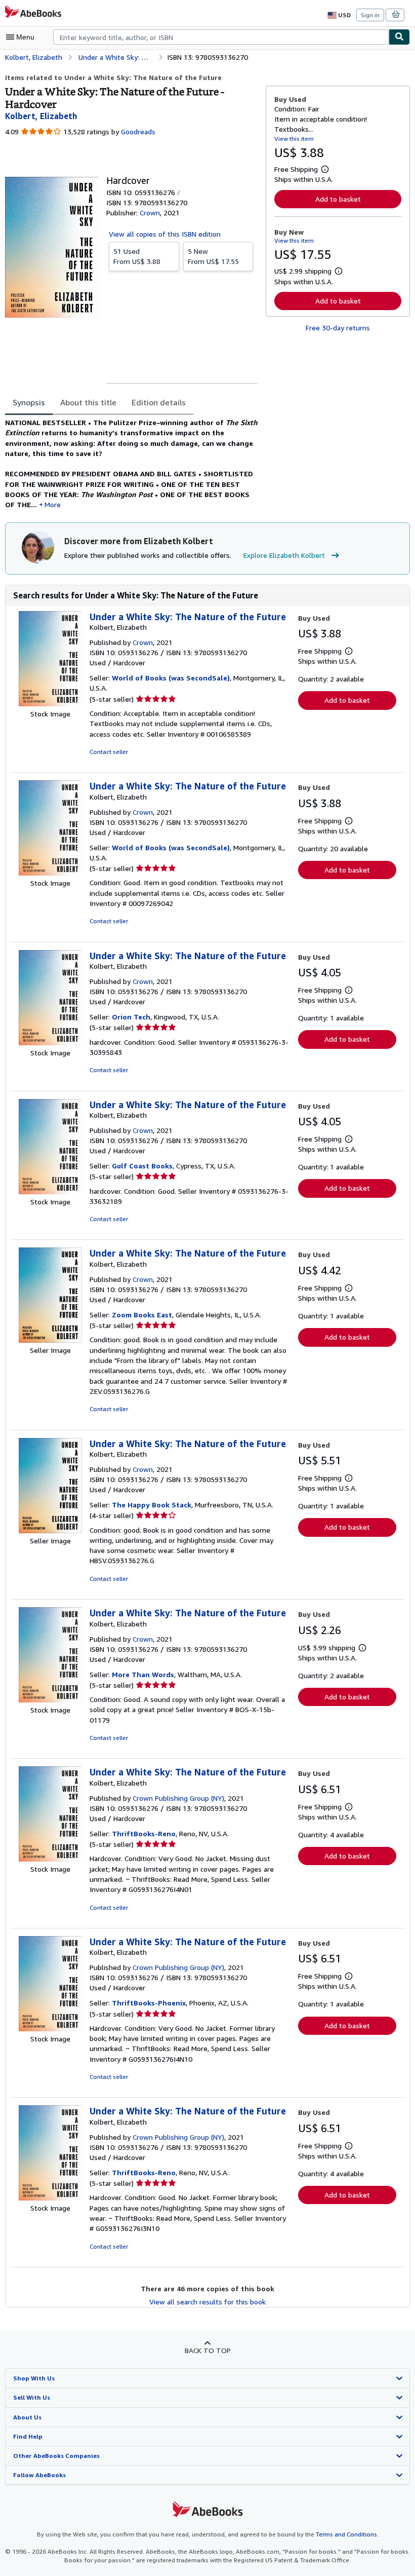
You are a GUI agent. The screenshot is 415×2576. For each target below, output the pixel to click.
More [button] (53, 504)
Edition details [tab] (159, 402)
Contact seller (109, 752)
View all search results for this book (207, 2302)
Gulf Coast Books (142, 1166)
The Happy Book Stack (152, 1505)
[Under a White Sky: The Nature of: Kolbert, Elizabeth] (50, 704)
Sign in (370, 15)
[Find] (399, 37)
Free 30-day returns (338, 328)
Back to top (208, 2350)
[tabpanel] (131, 464)
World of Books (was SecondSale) (171, 678)
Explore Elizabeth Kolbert (284, 555)
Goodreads (138, 131)
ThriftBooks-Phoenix (149, 2003)
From (137, 256)
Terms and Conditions (346, 2534)
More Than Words (143, 1674)
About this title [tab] (88, 402)
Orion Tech (131, 1017)
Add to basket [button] (338, 199)
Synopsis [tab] (29, 402)
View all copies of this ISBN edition (165, 234)
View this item (294, 139)
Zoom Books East (142, 1315)
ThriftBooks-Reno (144, 1833)
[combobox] (221, 37)
